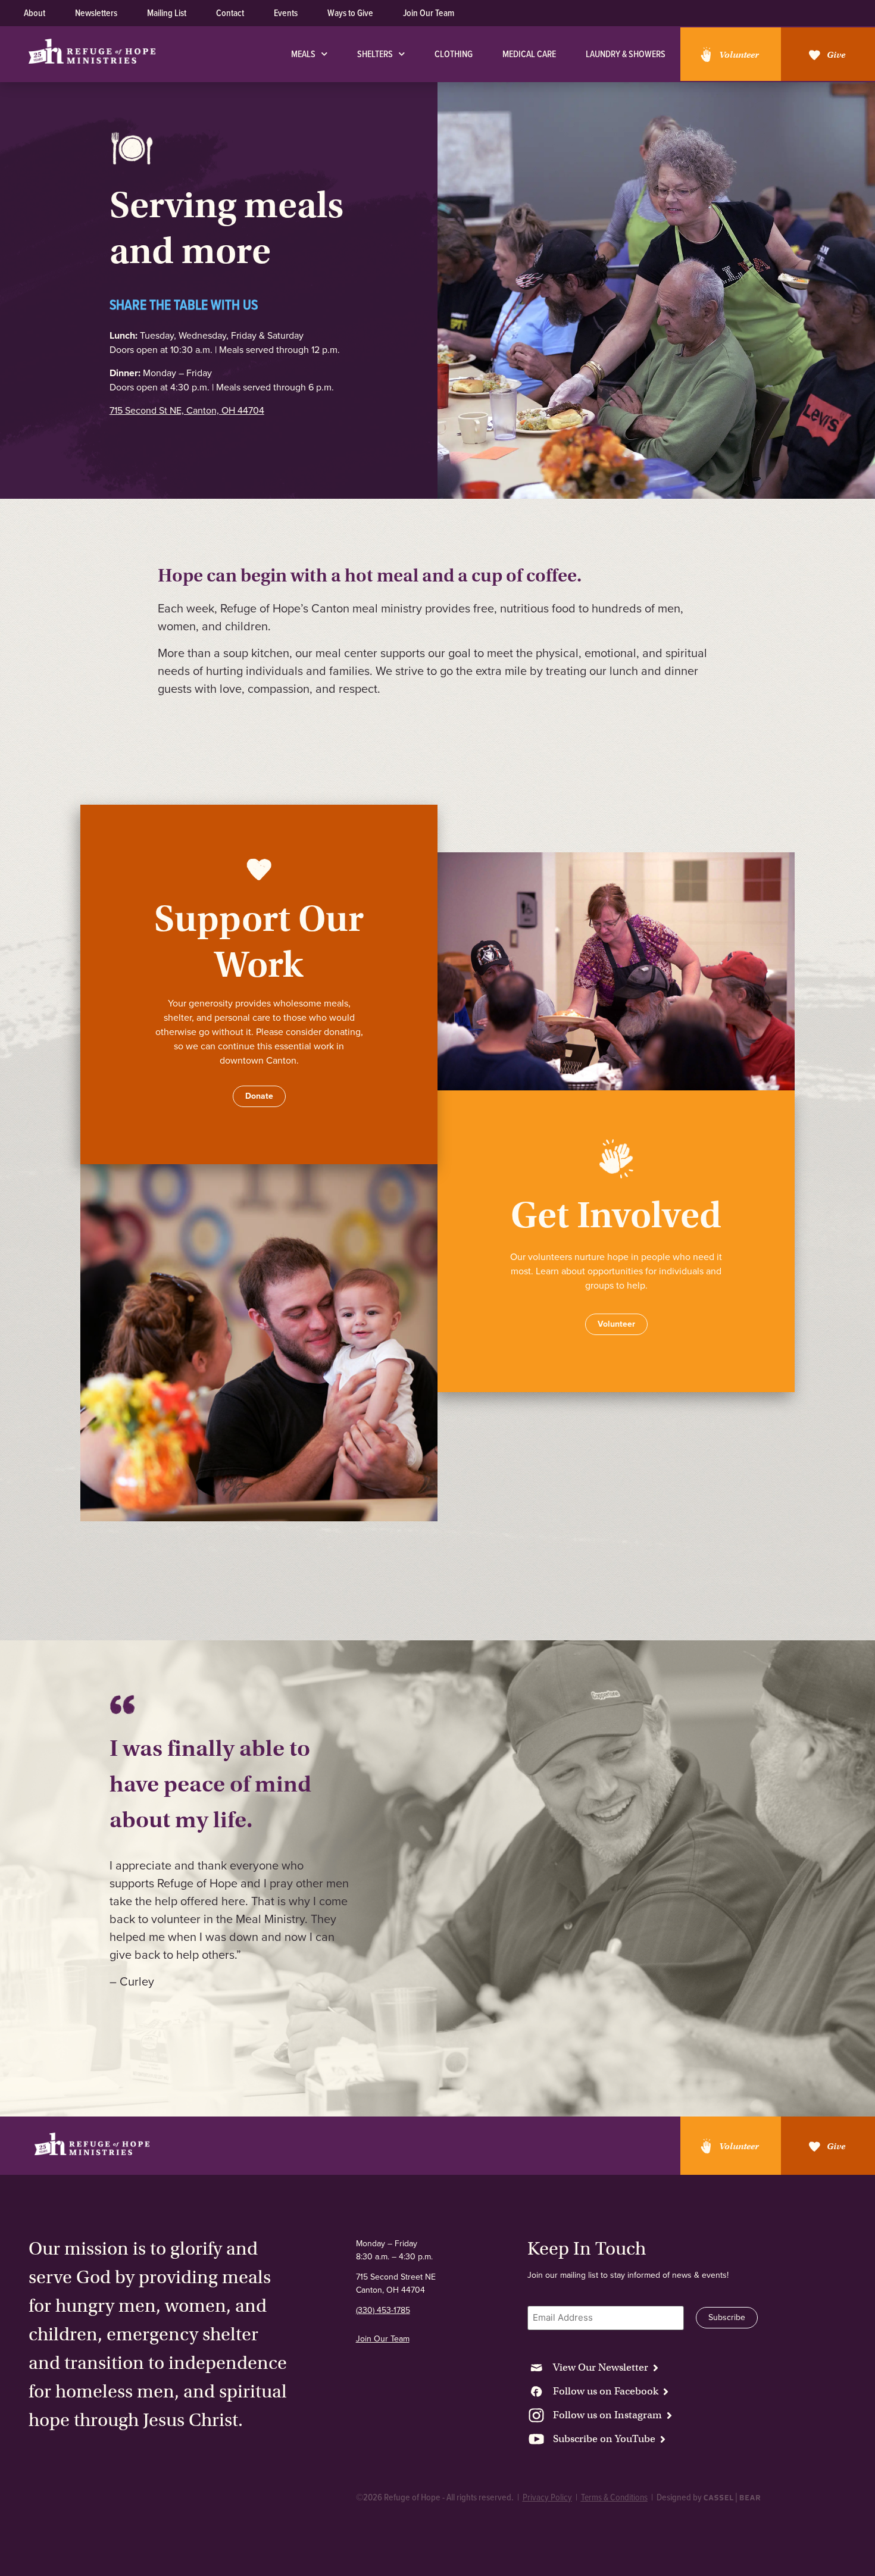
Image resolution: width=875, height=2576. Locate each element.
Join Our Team (429, 13)
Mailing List (167, 13)
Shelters (375, 54)
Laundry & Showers (626, 54)
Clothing (454, 54)
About (35, 13)
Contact (230, 13)
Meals (303, 54)
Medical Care (529, 54)
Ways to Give (350, 13)
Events (286, 13)
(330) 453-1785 (383, 2310)
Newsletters (96, 13)
